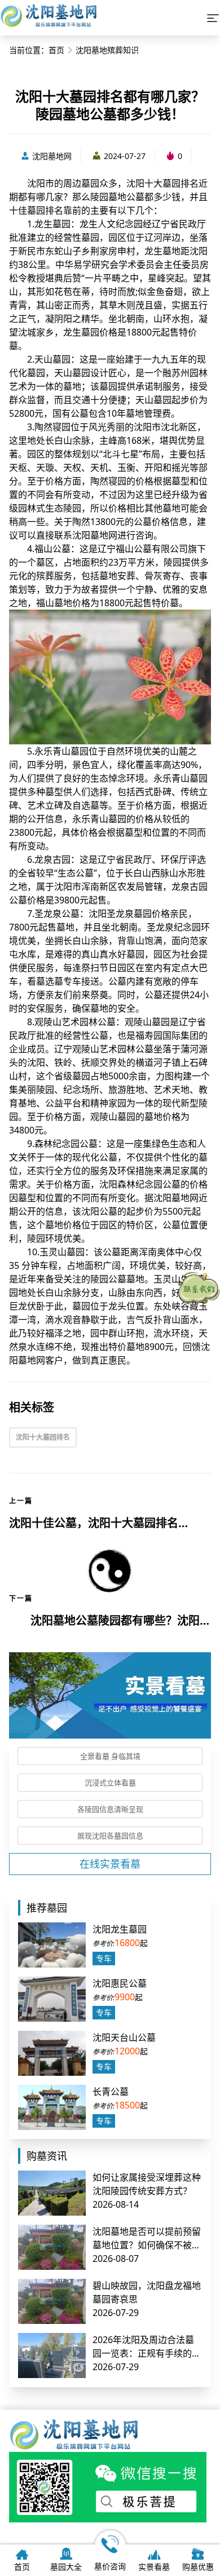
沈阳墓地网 (52, 156)
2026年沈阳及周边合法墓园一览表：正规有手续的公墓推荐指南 (147, 2353)
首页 (56, 50)
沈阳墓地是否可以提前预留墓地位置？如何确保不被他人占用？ (147, 2245)
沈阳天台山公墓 (124, 2037)
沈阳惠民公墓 (120, 1983)
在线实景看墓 (110, 1864)
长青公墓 (111, 2092)
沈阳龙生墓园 (120, 1929)
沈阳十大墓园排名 (43, 1437)
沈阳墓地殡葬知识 (107, 50)
